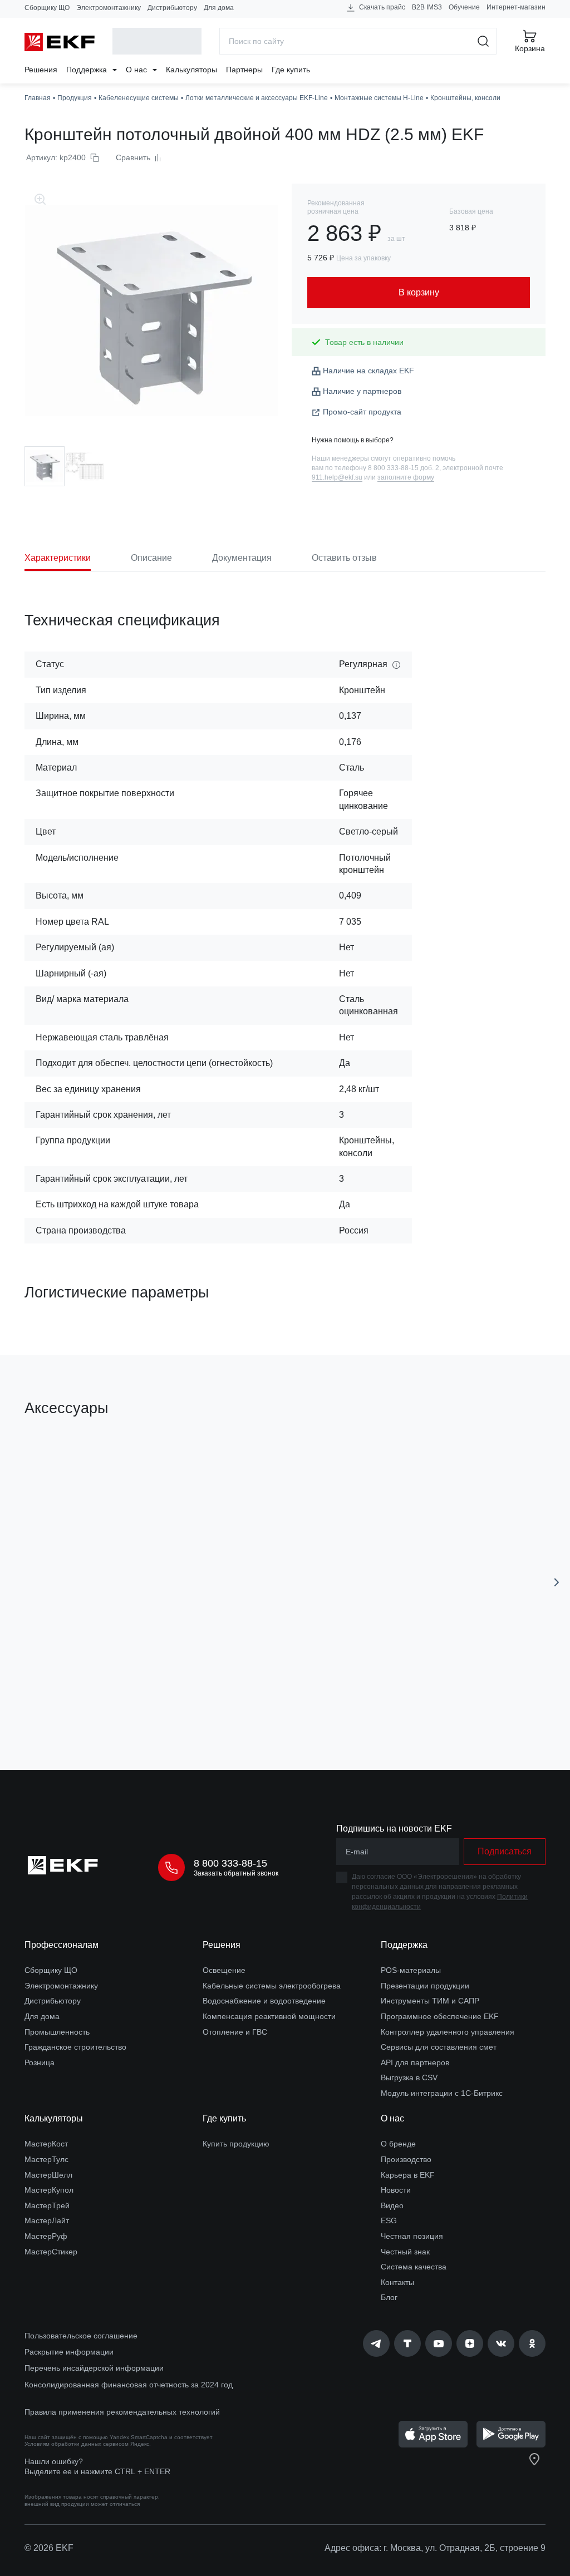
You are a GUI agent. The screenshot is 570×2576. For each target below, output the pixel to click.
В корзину (117, 1698)
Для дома (219, 8)
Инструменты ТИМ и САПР (430, 2001)
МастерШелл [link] (48, 2175)
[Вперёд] (557, 1582)
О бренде (398, 2144)
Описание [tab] (151, 558)
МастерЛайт (47, 2220)
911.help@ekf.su (337, 477)
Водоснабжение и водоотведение (264, 2001)
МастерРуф (46, 2236)
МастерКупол (49, 2190)
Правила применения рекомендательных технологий (122, 2412)
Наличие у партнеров (362, 391)
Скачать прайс (381, 7)
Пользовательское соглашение (81, 2336)
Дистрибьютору (172, 8)
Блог (389, 2297)
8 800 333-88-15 (230, 1863)
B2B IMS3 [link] (427, 7)
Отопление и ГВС (235, 2032)
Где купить (291, 70)
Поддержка (88, 70)
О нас (137, 70)
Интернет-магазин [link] (516, 7)
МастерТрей (47, 2205)
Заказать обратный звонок (236, 1873)
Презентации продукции (425, 1986)
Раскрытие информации (69, 2352)
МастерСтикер (51, 2252)
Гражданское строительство (75, 2047)
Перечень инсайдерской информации (94, 2368)
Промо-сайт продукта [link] (362, 412)
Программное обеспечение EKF (440, 2016)
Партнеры (244, 70)
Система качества (414, 2267)
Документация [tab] (242, 558)
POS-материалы (411, 1970)
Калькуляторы (191, 70)
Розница (40, 2062)
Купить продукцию (236, 2144)
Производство (406, 2159)
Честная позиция (412, 2236)
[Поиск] (483, 41)
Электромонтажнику (109, 8)
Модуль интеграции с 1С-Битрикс (442, 2093)
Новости (396, 2190)
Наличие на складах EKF (368, 371)
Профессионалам (62, 1945)
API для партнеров (415, 2062)
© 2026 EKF (49, 2548)
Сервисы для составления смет (439, 2047)
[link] (376, 2343)
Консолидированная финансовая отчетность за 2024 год (129, 2385)
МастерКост (46, 2144)
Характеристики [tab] (58, 558)
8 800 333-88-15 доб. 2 (404, 468)
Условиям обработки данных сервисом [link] (77, 2444)
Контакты (397, 2282)
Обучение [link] (464, 7)
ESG (389, 2220)
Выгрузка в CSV (409, 2077)
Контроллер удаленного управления (448, 2032)
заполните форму (406, 477)
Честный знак (405, 2252)
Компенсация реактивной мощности (269, 2016)
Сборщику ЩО (47, 8)
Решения (41, 70)
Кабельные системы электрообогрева (272, 1986)
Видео (392, 2205)
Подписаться (505, 1851)
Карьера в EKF (408, 2175)
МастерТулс (46, 2159)
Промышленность (57, 2032)
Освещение (224, 1970)
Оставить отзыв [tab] (344, 558)
